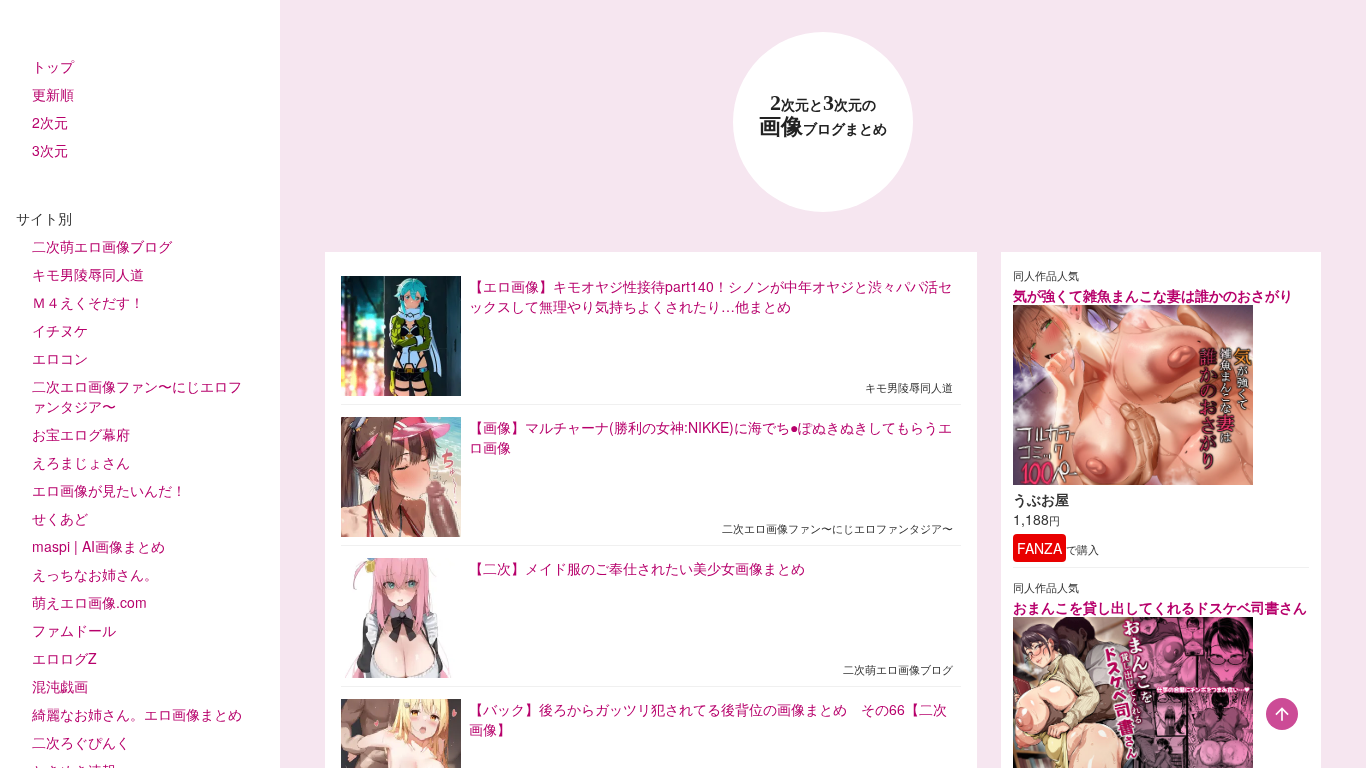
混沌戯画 (60, 686)
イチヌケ (60, 330)
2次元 (50, 122)
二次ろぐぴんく (81, 742)
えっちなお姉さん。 (95, 574)
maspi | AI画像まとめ (98, 546)
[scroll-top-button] (1282, 714)
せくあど (60, 518)
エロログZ (64, 658)
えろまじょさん (81, 462)
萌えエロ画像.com (89, 602)
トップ (53, 66)
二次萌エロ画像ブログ (102, 246)
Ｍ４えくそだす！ (88, 302)
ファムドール (74, 630)
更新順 (53, 94)
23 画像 (823, 115)
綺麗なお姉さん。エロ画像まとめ (137, 714)
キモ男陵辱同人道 (88, 274)
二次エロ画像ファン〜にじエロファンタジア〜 (137, 396)
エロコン (60, 358)
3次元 (50, 150)
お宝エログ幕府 (81, 434)
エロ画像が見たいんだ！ (109, 490)
